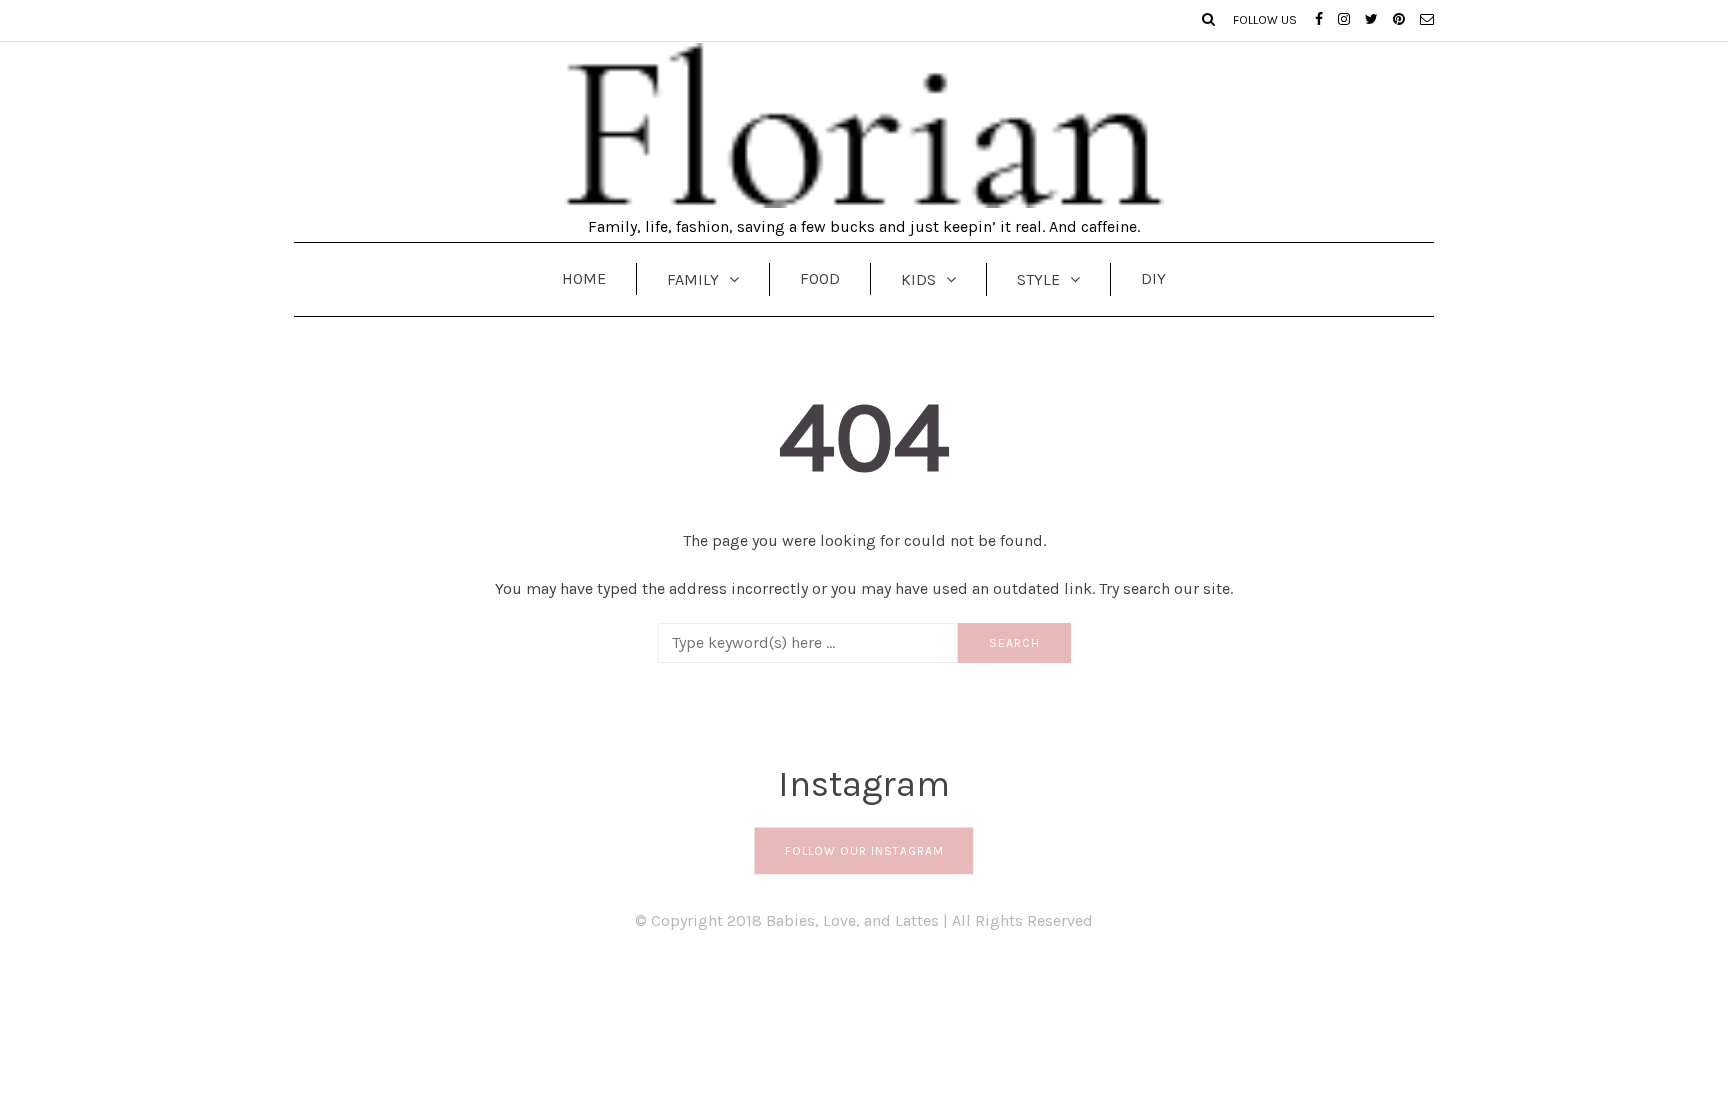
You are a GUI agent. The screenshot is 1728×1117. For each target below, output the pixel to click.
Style (1038, 279)
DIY (1153, 278)
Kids (918, 279)
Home (584, 278)
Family (693, 279)
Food (820, 278)
